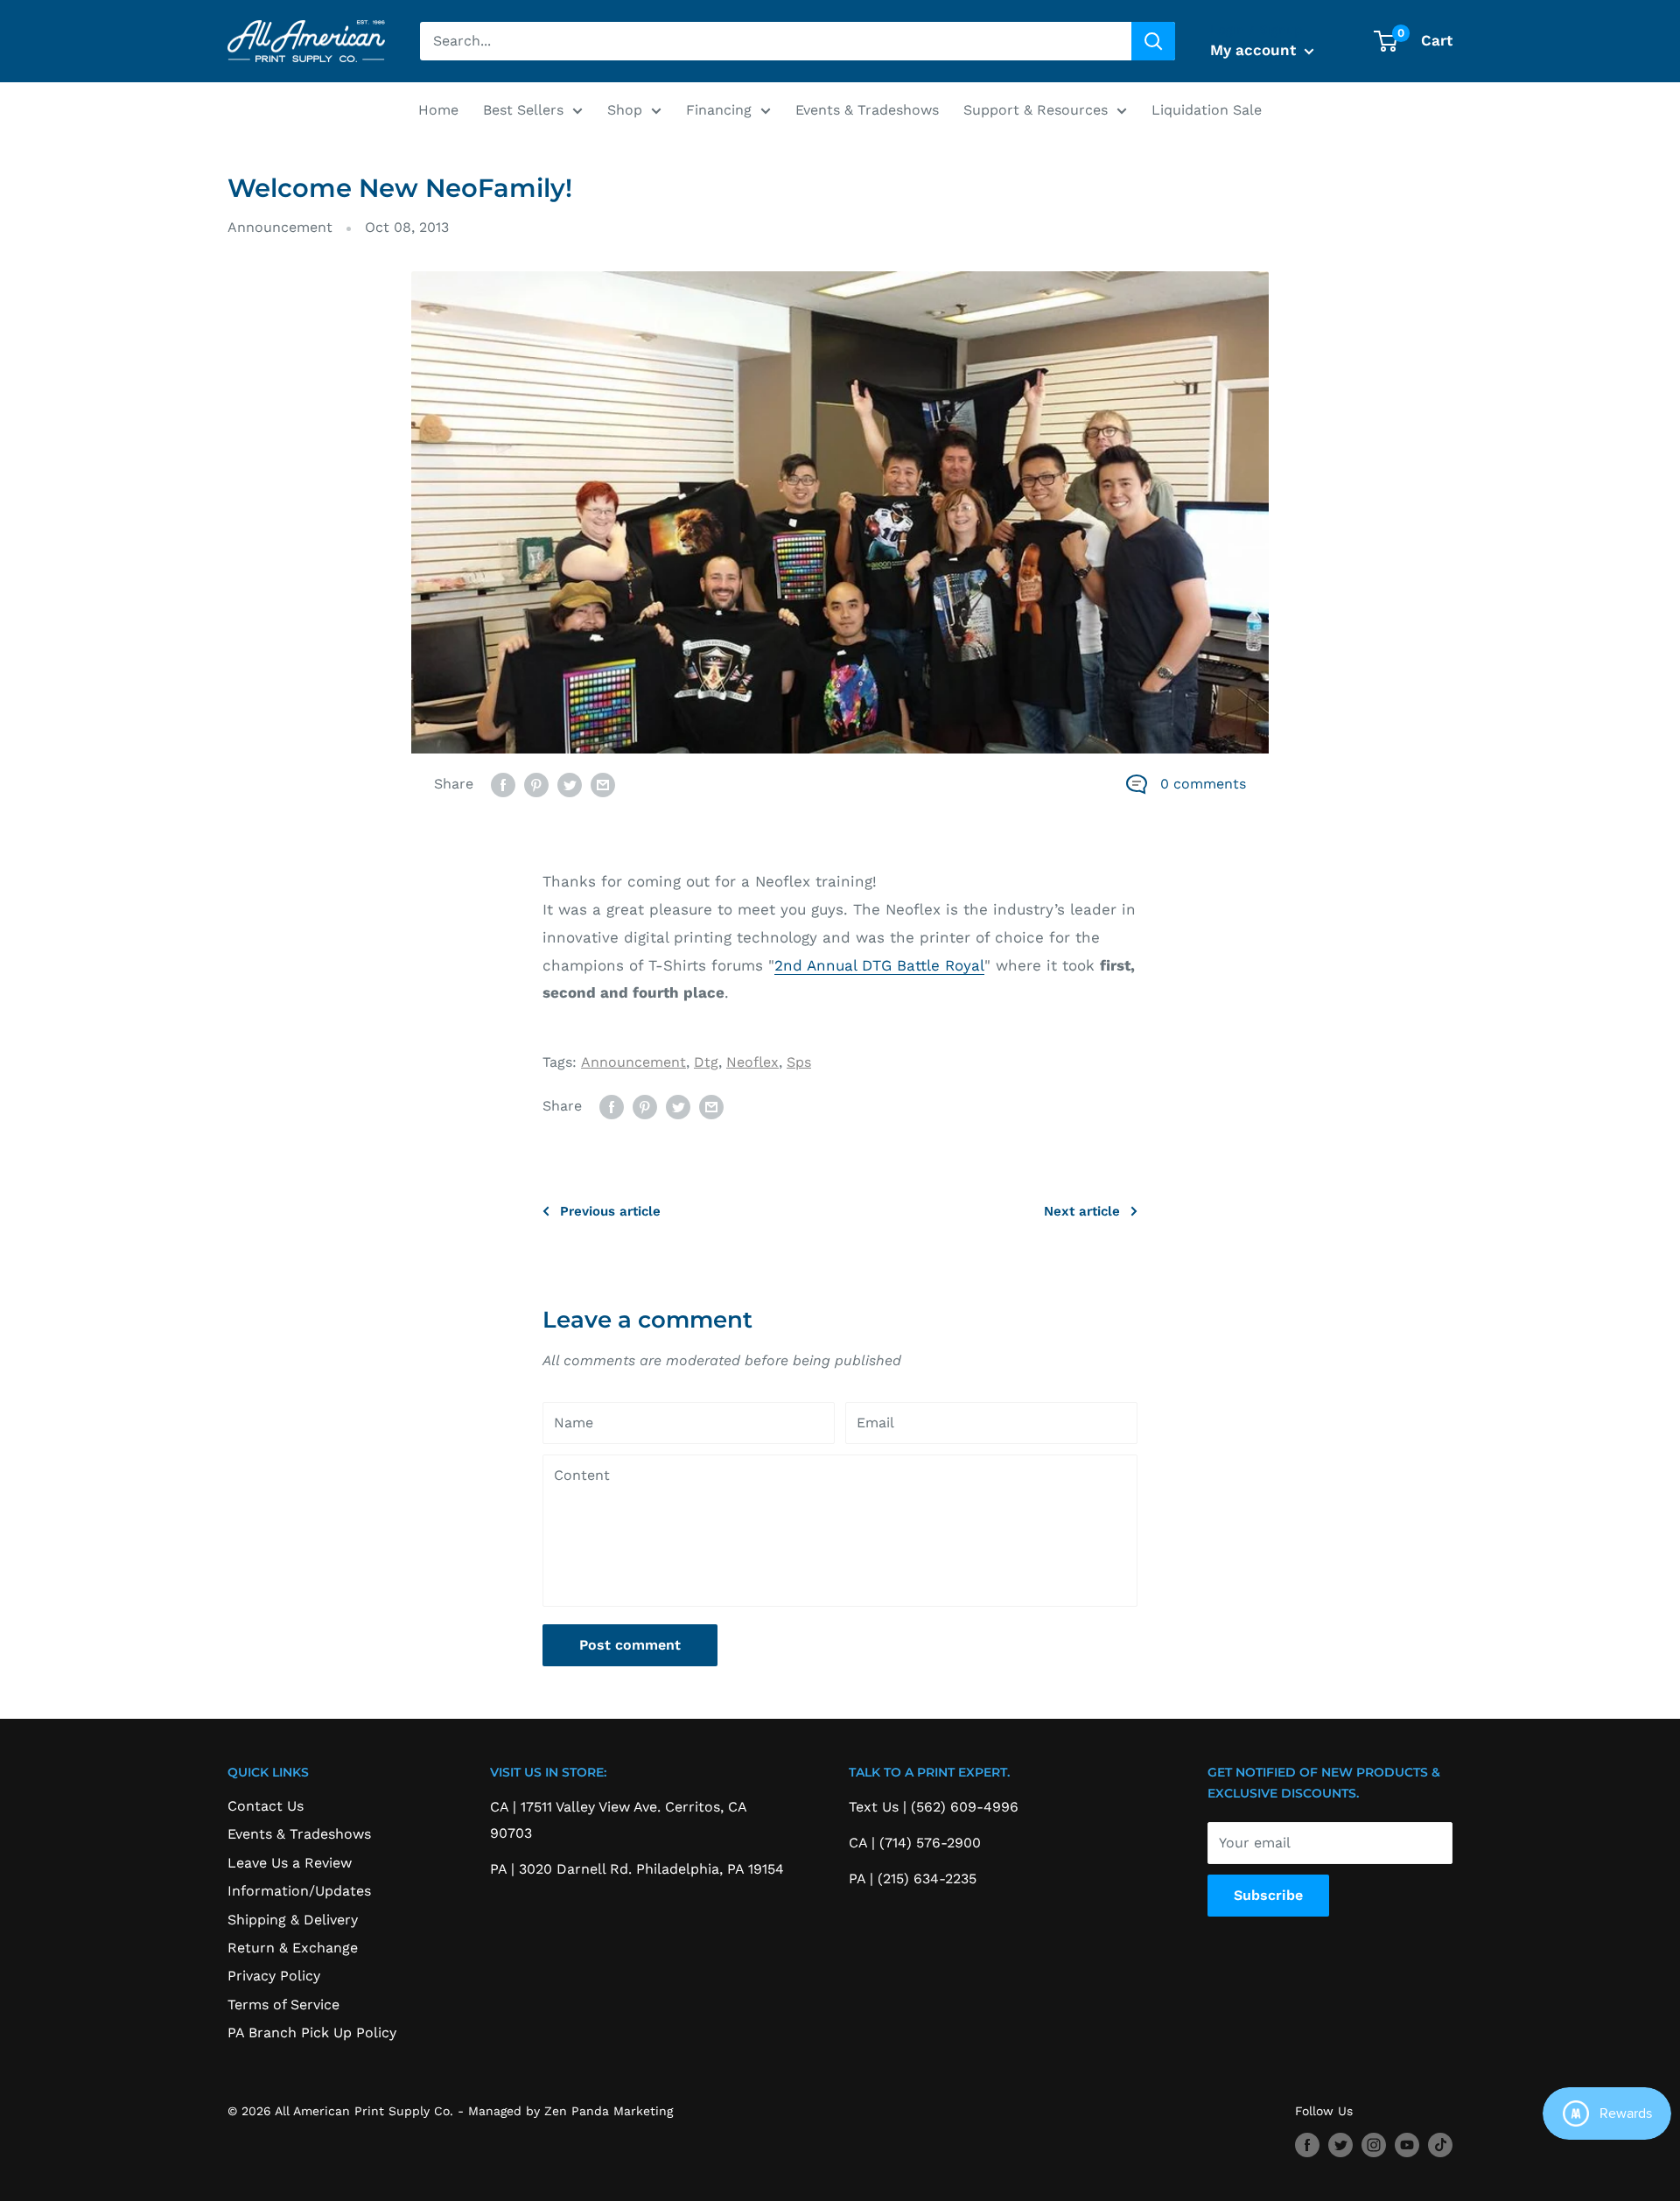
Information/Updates (299, 1891)
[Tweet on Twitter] (570, 784)
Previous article (610, 1211)
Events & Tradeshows (867, 110)
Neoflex (752, 1062)
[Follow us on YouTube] (1407, 2145)
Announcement (280, 227)
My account (1255, 50)
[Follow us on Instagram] (1374, 2145)
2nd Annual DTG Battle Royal (879, 965)
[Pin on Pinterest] (536, 784)
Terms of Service (283, 2005)
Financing (719, 110)
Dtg (706, 1062)
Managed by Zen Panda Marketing (570, 2111)
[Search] (1153, 41)
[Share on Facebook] (503, 784)
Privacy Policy (274, 1976)
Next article (1082, 1211)
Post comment (630, 1645)
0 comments (1203, 784)
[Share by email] (603, 784)
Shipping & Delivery (293, 1920)
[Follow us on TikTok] (1440, 2145)
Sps (799, 1062)
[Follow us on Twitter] (1340, 2145)
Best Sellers (523, 110)
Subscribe (1268, 1895)
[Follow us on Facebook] (1307, 2145)
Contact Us (266, 1806)
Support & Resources (1036, 110)
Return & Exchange (293, 1948)
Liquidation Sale (1207, 110)
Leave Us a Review (290, 1863)
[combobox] (776, 41)
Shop (625, 110)
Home (438, 110)
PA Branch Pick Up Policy (312, 2033)
